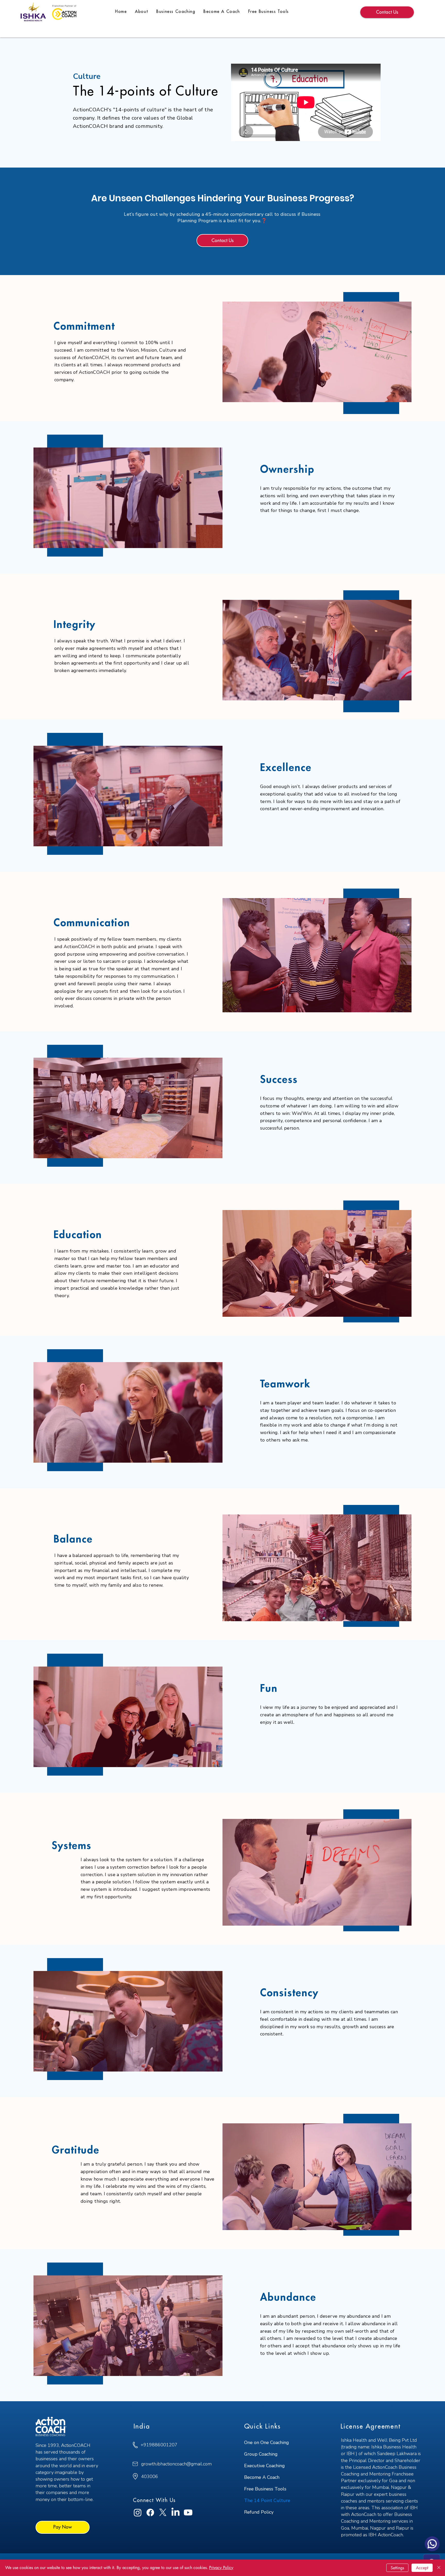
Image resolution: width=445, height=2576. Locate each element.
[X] (163, 2512)
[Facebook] (150, 2512)
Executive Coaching (264, 2466)
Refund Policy (259, 2512)
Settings (397, 2568)
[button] (176, 12)
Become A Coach (262, 2477)
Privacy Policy (221, 2568)
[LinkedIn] (176, 2512)
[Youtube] (188, 2512)
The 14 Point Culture (267, 2500)
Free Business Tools (265, 2489)
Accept (422, 2568)
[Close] (439, 2568)
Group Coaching (261, 2454)
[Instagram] (138, 2512)
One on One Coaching (267, 2442)
